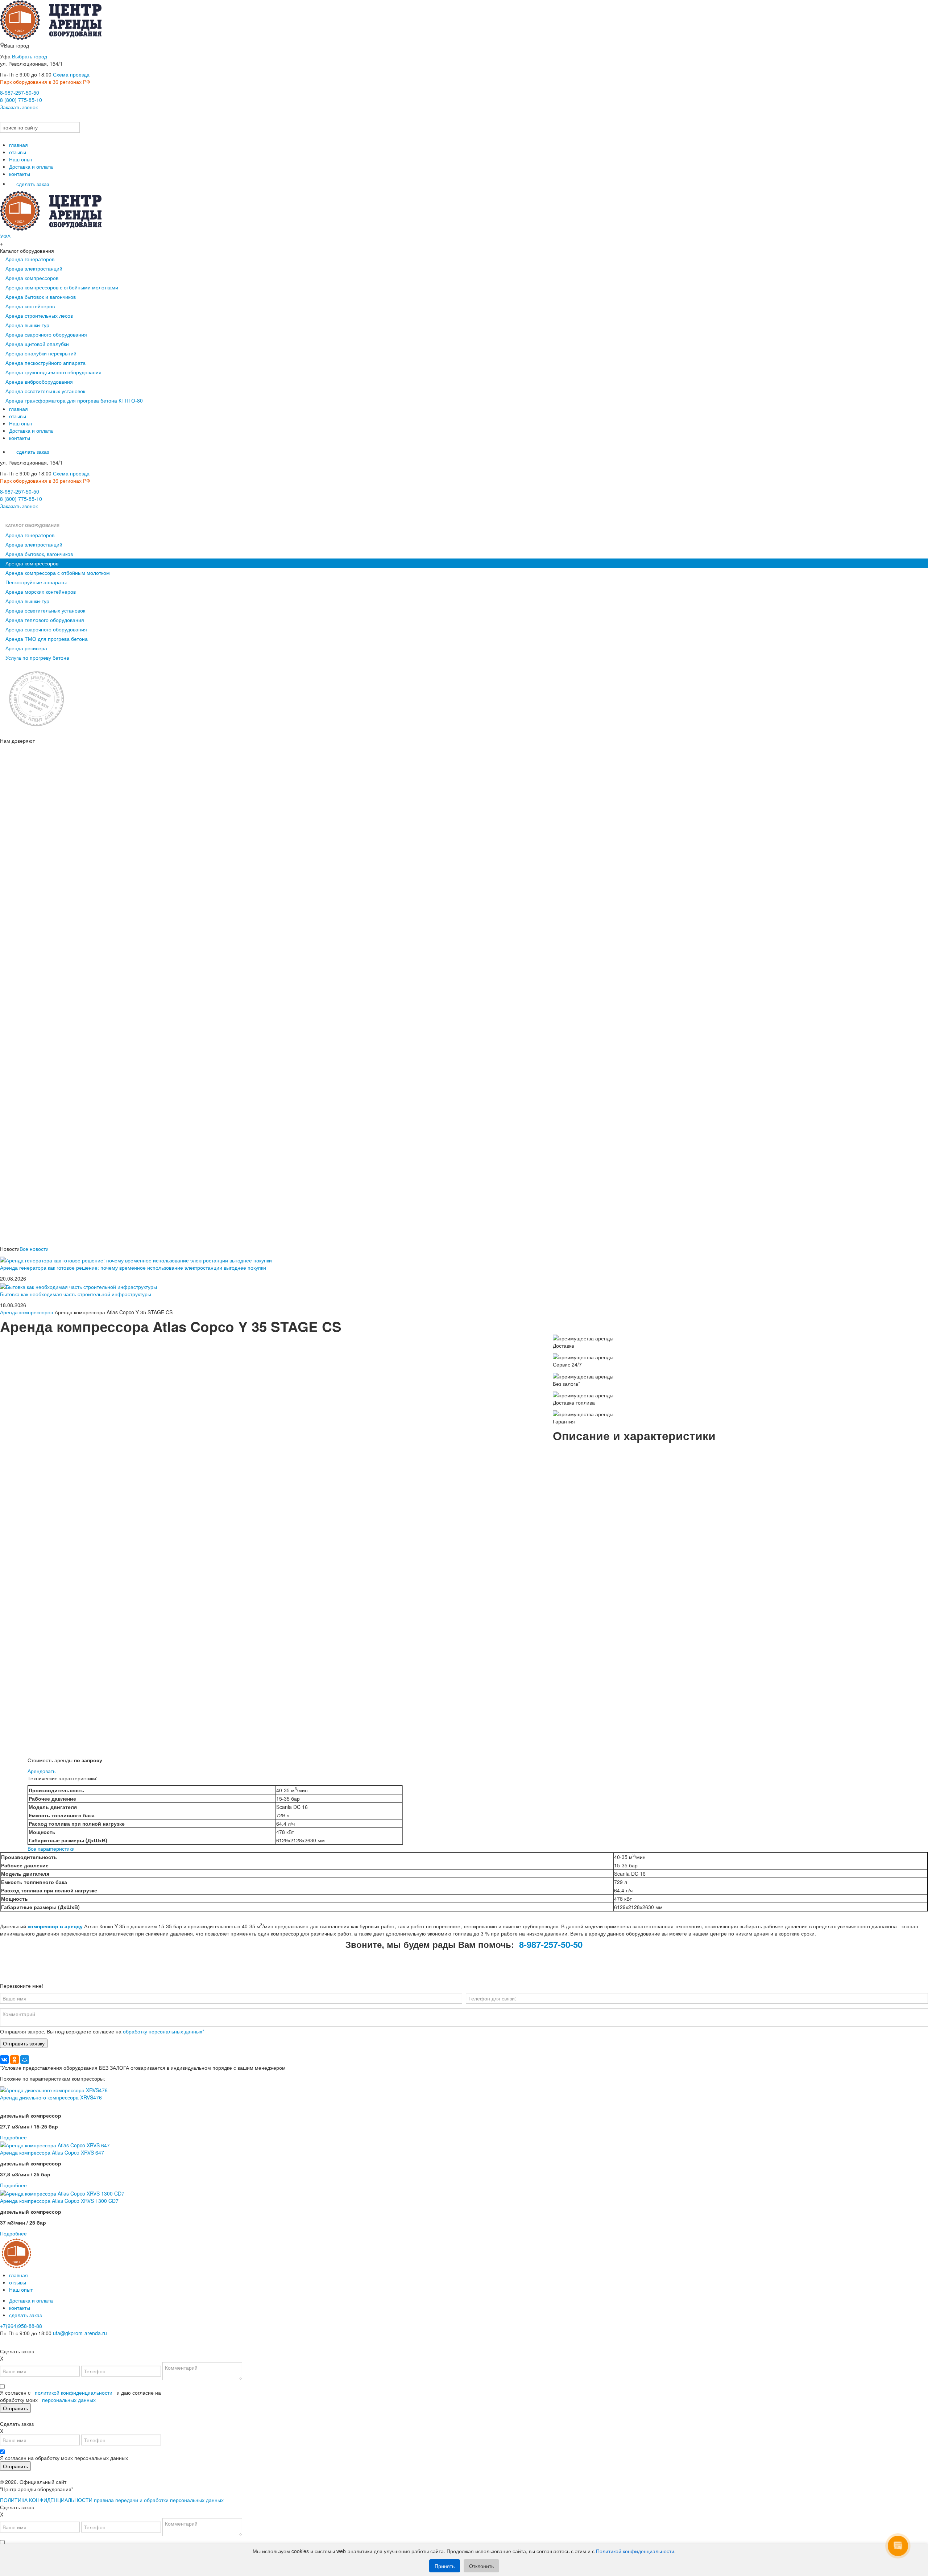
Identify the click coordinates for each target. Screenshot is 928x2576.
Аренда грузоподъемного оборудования (53, 372)
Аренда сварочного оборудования (46, 334)
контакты (20, 174)
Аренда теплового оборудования (45, 620)
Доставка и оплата (31, 166)
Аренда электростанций (34, 268)
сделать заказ (33, 184)
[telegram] (24, 118)
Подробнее (13, 2137)
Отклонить (481, 2566)
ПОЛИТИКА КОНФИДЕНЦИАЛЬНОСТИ (46, 2500)
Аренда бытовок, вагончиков (39, 554)
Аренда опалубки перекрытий (41, 353)
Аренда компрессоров (32, 278)
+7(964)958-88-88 (21, 2326)
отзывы (18, 152)
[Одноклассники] (14, 2060)
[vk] (5, 118)
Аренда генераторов (30, 259)
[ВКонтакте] (4, 2060)
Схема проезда (71, 74)
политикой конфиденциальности (74, 2392)
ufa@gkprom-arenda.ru (80, 2333)
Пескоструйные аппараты (36, 582)
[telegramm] (24, 2344)
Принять (445, 2566)
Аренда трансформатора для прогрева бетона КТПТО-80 (74, 400)
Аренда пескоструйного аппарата (45, 363)
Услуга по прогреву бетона (37, 658)
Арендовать (42, 1771)
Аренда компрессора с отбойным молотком (58, 573)
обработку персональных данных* (163, 2031)
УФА (5, 236)
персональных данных (69, 2400)
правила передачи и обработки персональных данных (159, 2500)
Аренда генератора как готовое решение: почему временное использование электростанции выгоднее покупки (133, 1268)
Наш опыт (21, 159)
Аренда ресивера (26, 648)
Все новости (34, 1249)
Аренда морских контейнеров (41, 592)
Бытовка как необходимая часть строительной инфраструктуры (76, 1294)
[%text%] (54, 2089)
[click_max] (14, 118)
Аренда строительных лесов (39, 316)
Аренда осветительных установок (45, 391)
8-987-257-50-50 (20, 92)
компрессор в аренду (55, 1926)
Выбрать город (30, 56)
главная (18, 145)
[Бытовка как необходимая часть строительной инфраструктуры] (78, 1286)
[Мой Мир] (25, 2060)
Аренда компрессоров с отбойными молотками (62, 287)
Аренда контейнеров (30, 306)
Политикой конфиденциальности (635, 2551)
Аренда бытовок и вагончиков (41, 297)
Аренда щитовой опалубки (37, 344)
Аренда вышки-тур (27, 325)
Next (558, 1604)
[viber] (14, 517)
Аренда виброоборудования (39, 382)
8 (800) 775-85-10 (21, 100)
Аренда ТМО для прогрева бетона (47, 639)
